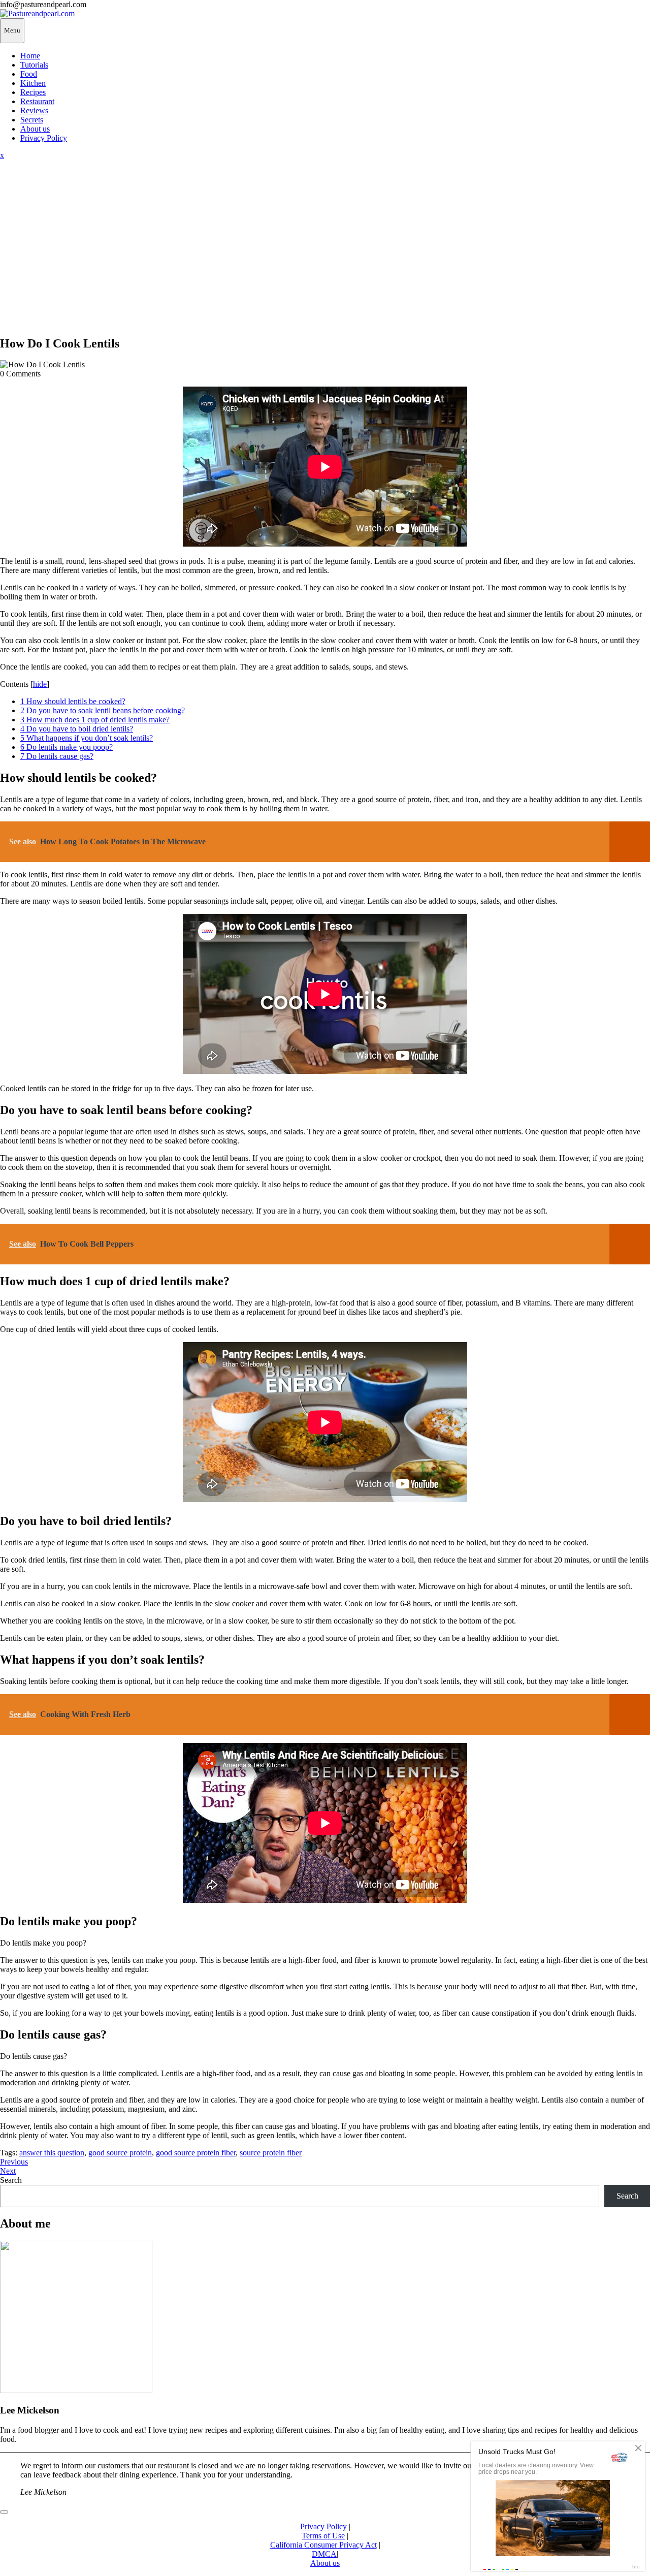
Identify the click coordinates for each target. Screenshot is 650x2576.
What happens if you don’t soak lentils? (87, 738)
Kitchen (33, 83)
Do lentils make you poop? (67, 747)
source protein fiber (271, 2153)
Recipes (33, 92)
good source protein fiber (196, 2153)
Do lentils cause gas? (57, 756)
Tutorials (34, 65)
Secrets (32, 120)
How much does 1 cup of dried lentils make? (95, 720)
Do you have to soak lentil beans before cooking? (103, 710)
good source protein (120, 2153)
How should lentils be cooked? (73, 701)
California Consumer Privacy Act (323, 2545)
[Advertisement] (325, 256)
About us (35, 129)
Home (30, 56)
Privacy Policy (44, 138)
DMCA (324, 2554)
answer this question (52, 2153)
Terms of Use (323, 2536)
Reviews (34, 110)
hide (40, 684)
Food (29, 74)
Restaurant (37, 101)
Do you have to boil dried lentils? (77, 729)
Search (11, 2180)
